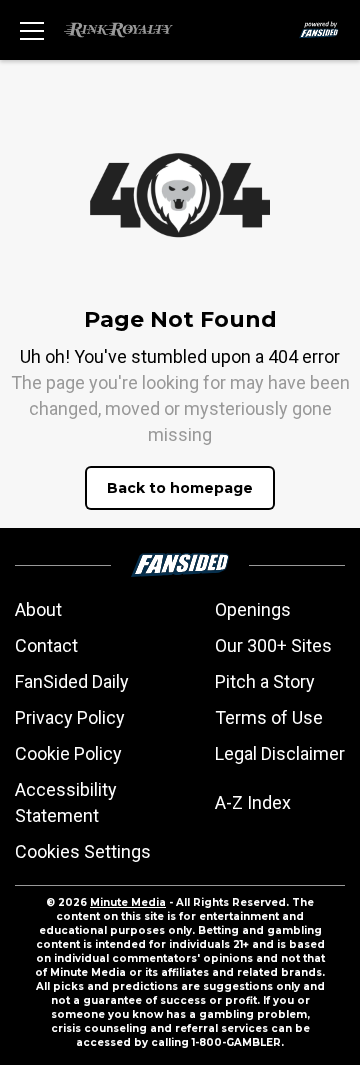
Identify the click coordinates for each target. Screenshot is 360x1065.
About (38, 609)
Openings (253, 609)
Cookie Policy (68, 753)
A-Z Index (253, 802)
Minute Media (128, 902)
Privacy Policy (70, 717)
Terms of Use (269, 717)
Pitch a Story (265, 681)
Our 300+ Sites (273, 645)
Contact (46, 645)
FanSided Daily (72, 681)
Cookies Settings (83, 851)
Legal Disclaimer (280, 753)
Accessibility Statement (66, 802)
